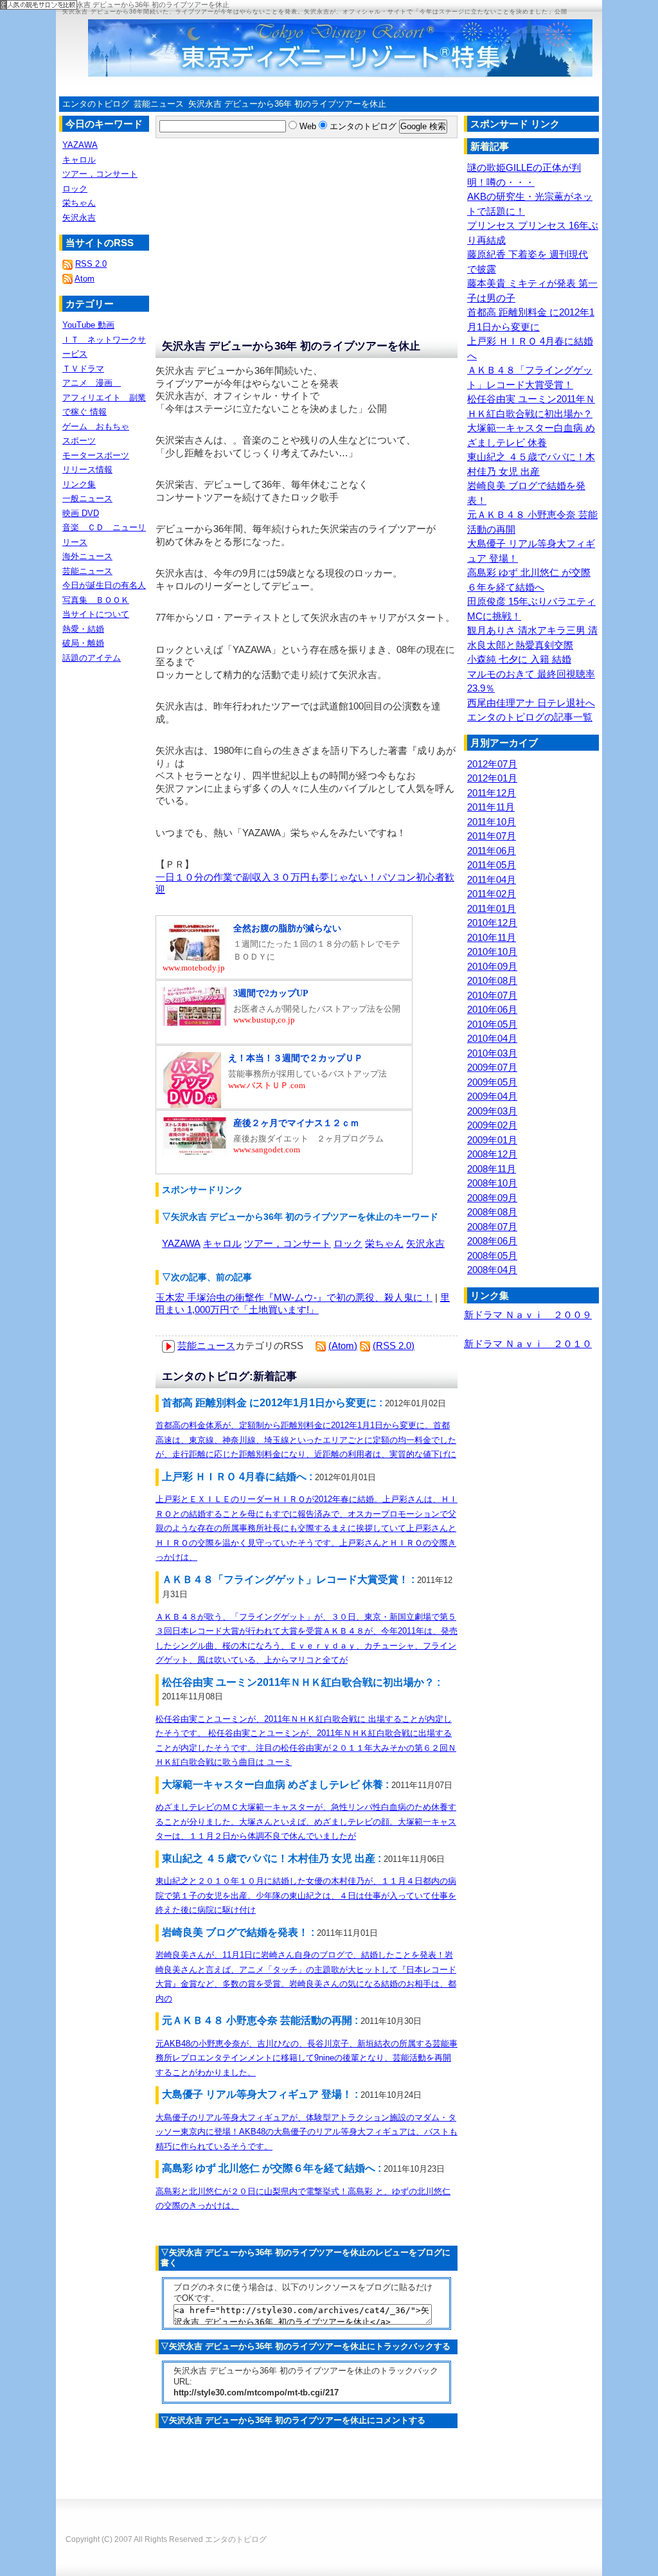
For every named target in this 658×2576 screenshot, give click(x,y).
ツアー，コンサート (288, 1243)
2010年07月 (492, 995)
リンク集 (79, 484)
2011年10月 (492, 822)
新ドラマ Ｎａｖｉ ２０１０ (528, 1344)
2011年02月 (492, 894)
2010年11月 (492, 937)
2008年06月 (492, 1241)
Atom (84, 279)
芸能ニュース (159, 104)
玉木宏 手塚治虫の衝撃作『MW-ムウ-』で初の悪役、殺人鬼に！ (294, 1297)
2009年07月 (492, 1067)
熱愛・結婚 (83, 629)
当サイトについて (96, 614)
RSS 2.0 (91, 264)
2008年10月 (492, 1183)
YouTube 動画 (88, 325)
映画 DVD (81, 513)
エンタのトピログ (96, 104)
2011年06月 (492, 851)
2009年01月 (492, 1140)
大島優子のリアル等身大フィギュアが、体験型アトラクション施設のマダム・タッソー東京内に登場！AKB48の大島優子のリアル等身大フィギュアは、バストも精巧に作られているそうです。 (307, 2132)
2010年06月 (492, 1009)
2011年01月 (492, 908)
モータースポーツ (96, 455)
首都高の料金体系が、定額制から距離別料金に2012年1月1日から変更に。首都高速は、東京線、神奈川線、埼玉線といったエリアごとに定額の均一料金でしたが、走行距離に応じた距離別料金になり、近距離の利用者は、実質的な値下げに (306, 1440)
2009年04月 (492, 1096)
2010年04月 (492, 1038)
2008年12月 (492, 1154)
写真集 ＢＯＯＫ (96, 600)
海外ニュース (87, 556)
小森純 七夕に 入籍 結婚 (519, 659)
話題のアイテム (92, 658)
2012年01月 (492, 778)
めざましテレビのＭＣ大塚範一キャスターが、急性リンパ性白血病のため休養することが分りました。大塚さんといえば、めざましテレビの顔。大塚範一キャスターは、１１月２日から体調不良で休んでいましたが (306, 1821)
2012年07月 (492, 764)
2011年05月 (492, 865)
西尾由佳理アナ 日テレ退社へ (531, 703)
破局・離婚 (83, 643)
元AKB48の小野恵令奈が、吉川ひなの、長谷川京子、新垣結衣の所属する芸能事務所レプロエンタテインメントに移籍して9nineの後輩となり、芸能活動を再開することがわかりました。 (307, 2058)
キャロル (222, 1243)
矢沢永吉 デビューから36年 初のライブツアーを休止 (287, 104)
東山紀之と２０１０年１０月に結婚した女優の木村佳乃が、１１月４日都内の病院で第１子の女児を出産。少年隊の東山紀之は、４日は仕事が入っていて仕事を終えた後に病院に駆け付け (306, 1895)
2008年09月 (492, 1198)
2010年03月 (492, 1053)
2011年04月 (492, 880)
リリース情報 (87, 470)
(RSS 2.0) (394, 1346)
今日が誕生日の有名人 (104, 585)
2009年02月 (492, 1125)
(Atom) (343, 1346)
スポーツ (79, 441)
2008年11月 (492, 1169)
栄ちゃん (384, 1243)
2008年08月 (492, 1212)
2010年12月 (492, 923)
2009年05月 (492, 1082)
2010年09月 (492, 966)
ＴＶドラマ (83, 369)
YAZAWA (181, 1243)
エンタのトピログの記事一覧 (530, 717)
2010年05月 (492, 1024)
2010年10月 (492, 952)
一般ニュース (87, 498)
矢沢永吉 (425, 1243)
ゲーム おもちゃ (96, 426)
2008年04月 (492, 1270)
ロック (348, 1243)
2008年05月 (492, 1256)
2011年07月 (492, 836)
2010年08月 (492, 980)
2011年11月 (491, 807)
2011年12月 (492, 793)
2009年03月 (492, 1111)
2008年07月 (492, 1227)
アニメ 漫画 (92, 383)
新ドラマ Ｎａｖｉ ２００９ (528, 1315)
